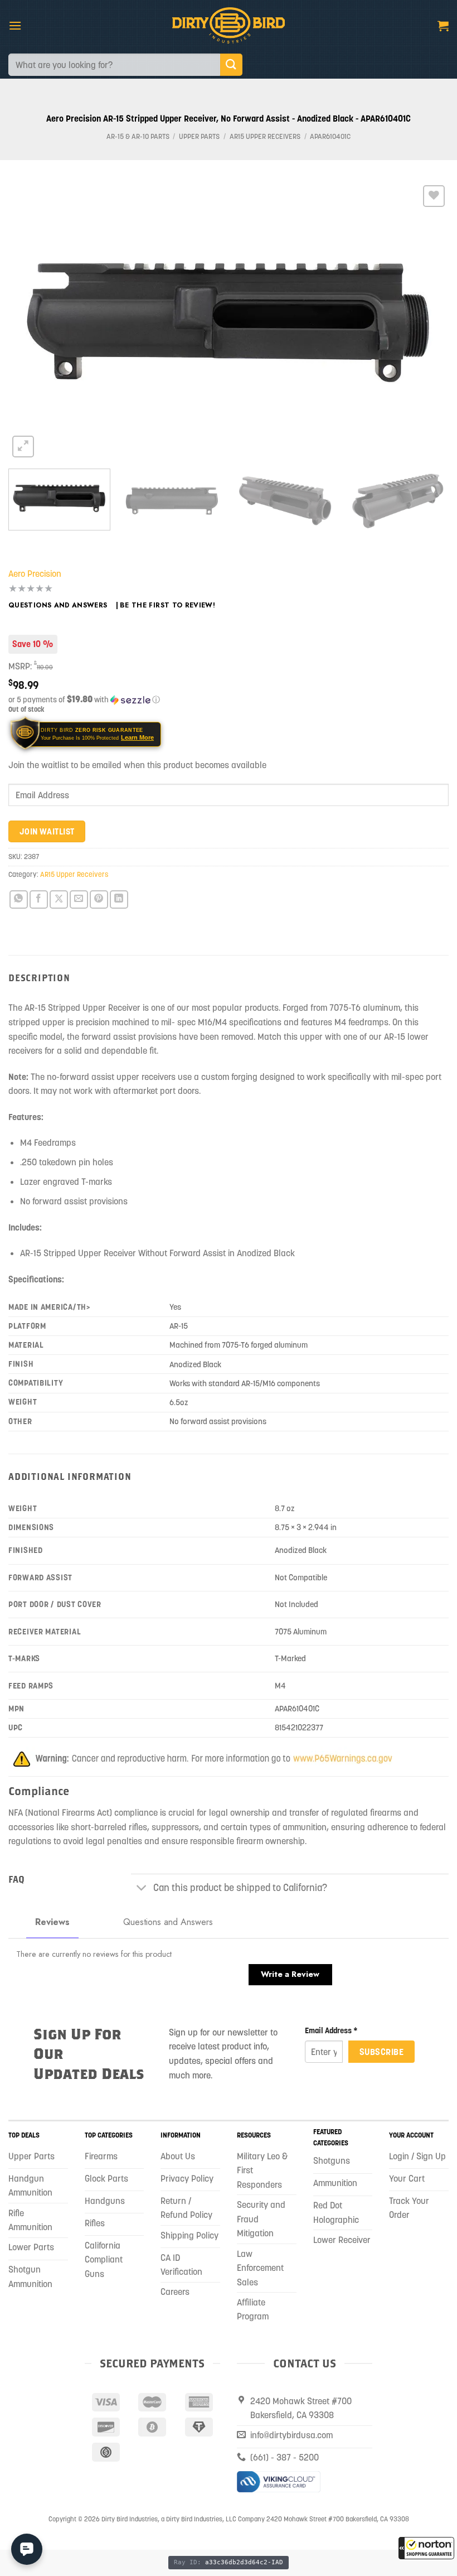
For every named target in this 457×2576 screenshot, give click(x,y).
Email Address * (331, 2030)
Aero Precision (35, 573)
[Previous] (31, 321)
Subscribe (381, 2052)
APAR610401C (330, 136)
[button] (426, 2548)
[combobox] (114, 65)
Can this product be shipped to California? (240, 1888)
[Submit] (231, 64)
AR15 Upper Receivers (265, 136)
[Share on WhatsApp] (19, 899)
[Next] (426, 321)
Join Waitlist (47, 831)
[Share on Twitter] (59, 899)
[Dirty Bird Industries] (229, 25)
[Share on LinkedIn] (119, 899)
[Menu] (15, 25)
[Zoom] (23, 447)
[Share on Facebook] (39, 899)
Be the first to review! (167, 605)
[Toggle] (142, 1889)
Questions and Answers (58, 605)
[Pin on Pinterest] (99, 899)
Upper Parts (199, 136)
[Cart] (443, 26)
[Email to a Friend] (79, 899)
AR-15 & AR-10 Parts (138, 136)
